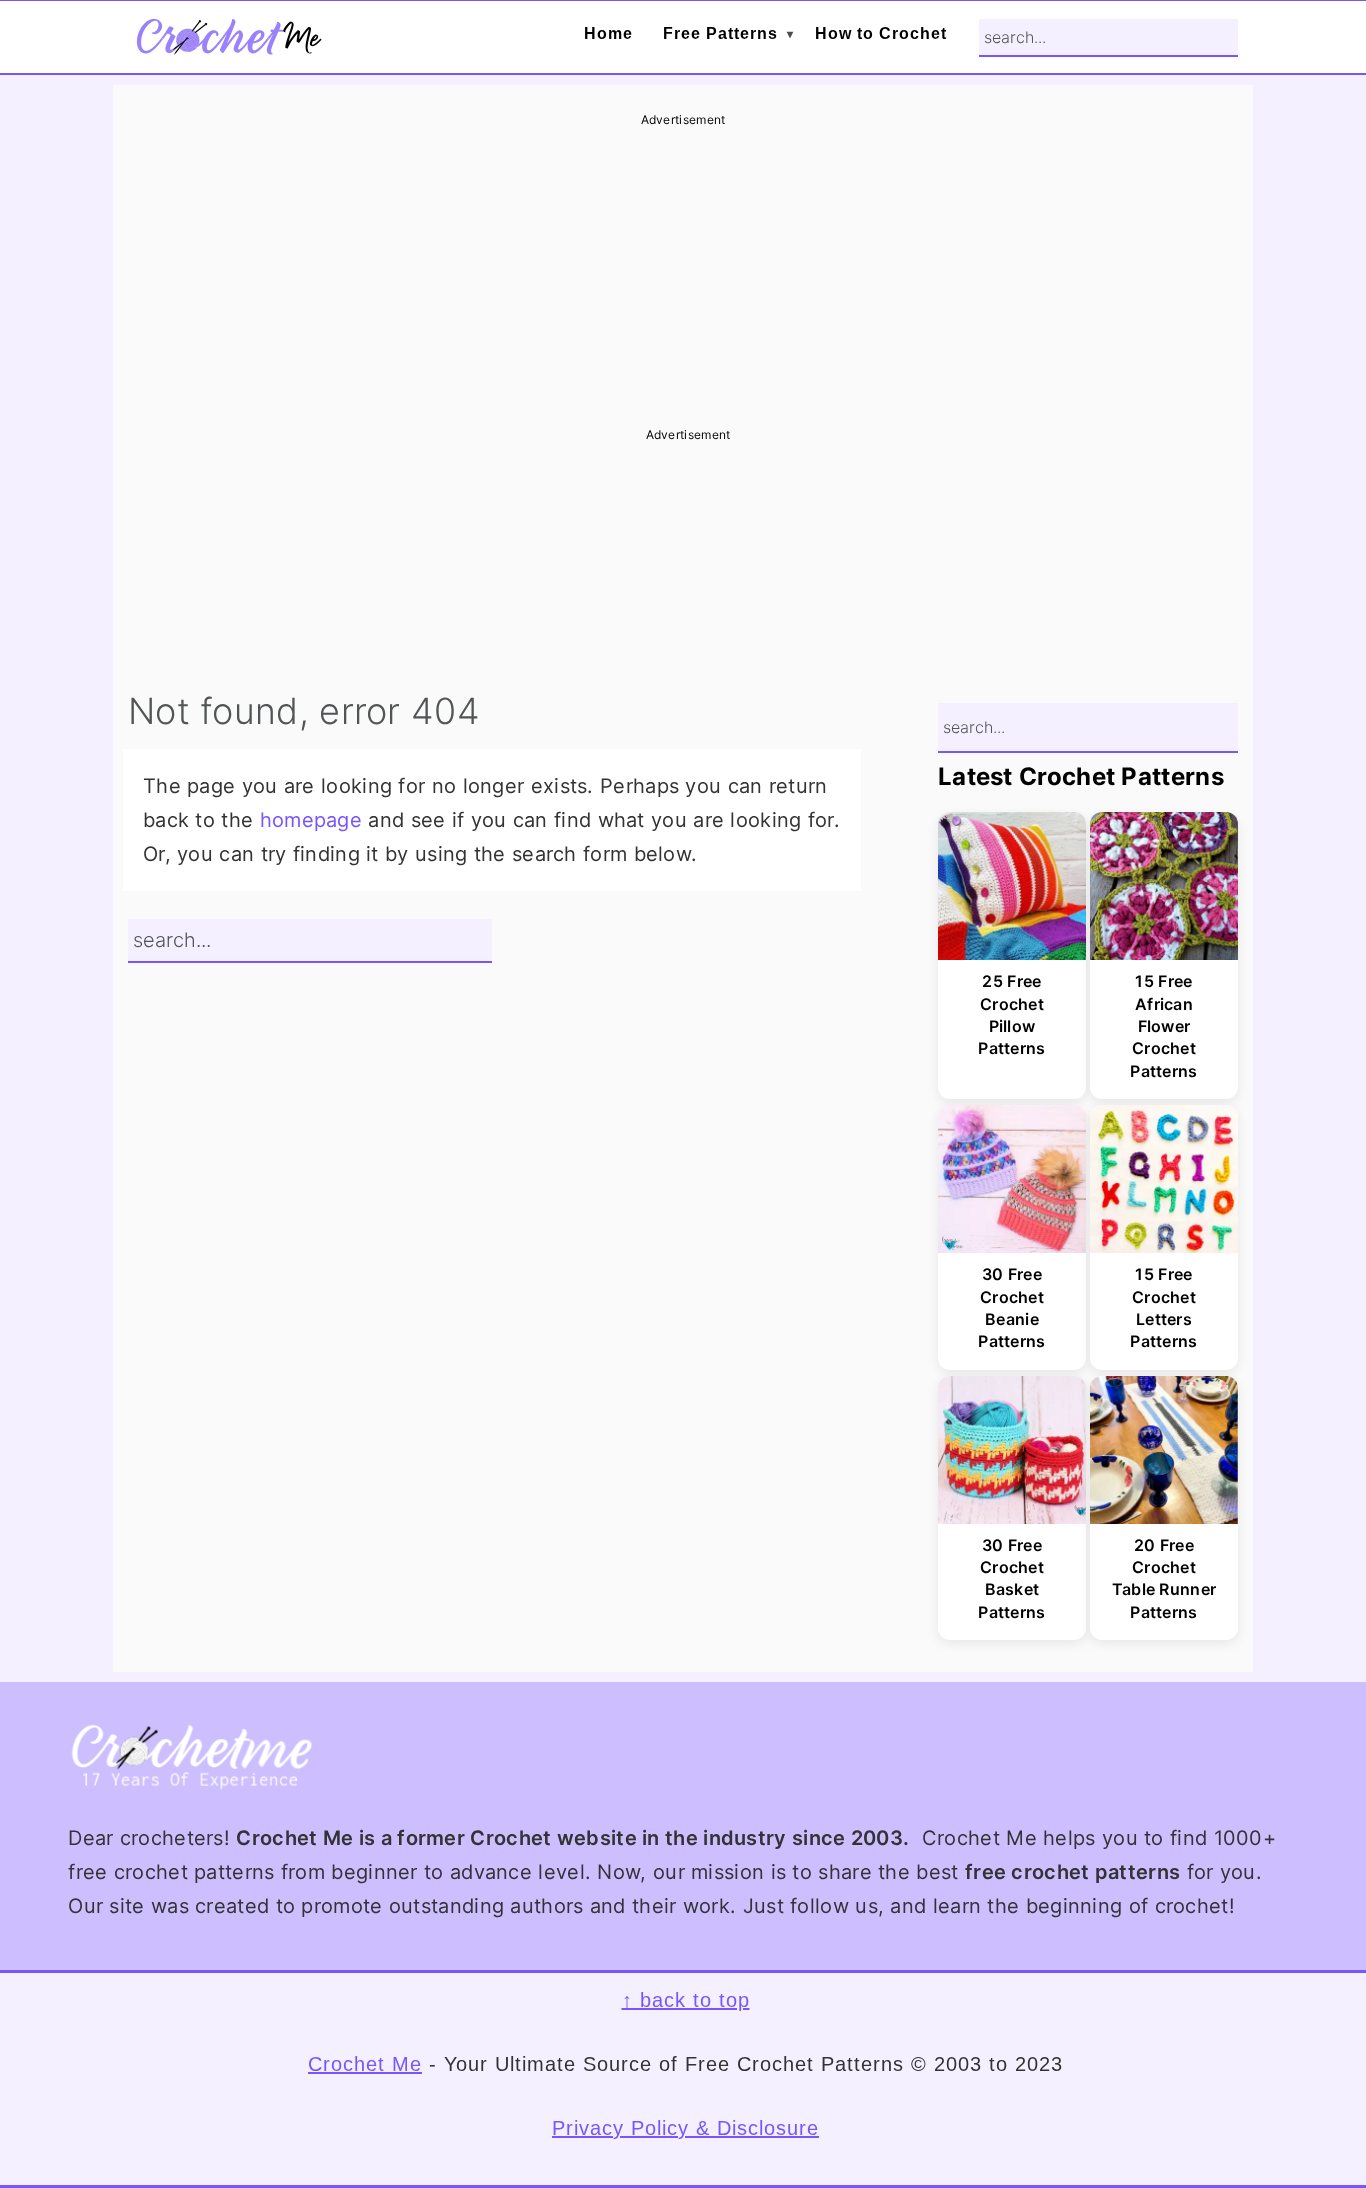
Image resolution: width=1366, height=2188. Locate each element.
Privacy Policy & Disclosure (685, 2128)
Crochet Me (365, 2064)
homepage (311, 820)
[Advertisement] (683, 270)
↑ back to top (686, 2000)
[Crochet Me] (228, 41)
